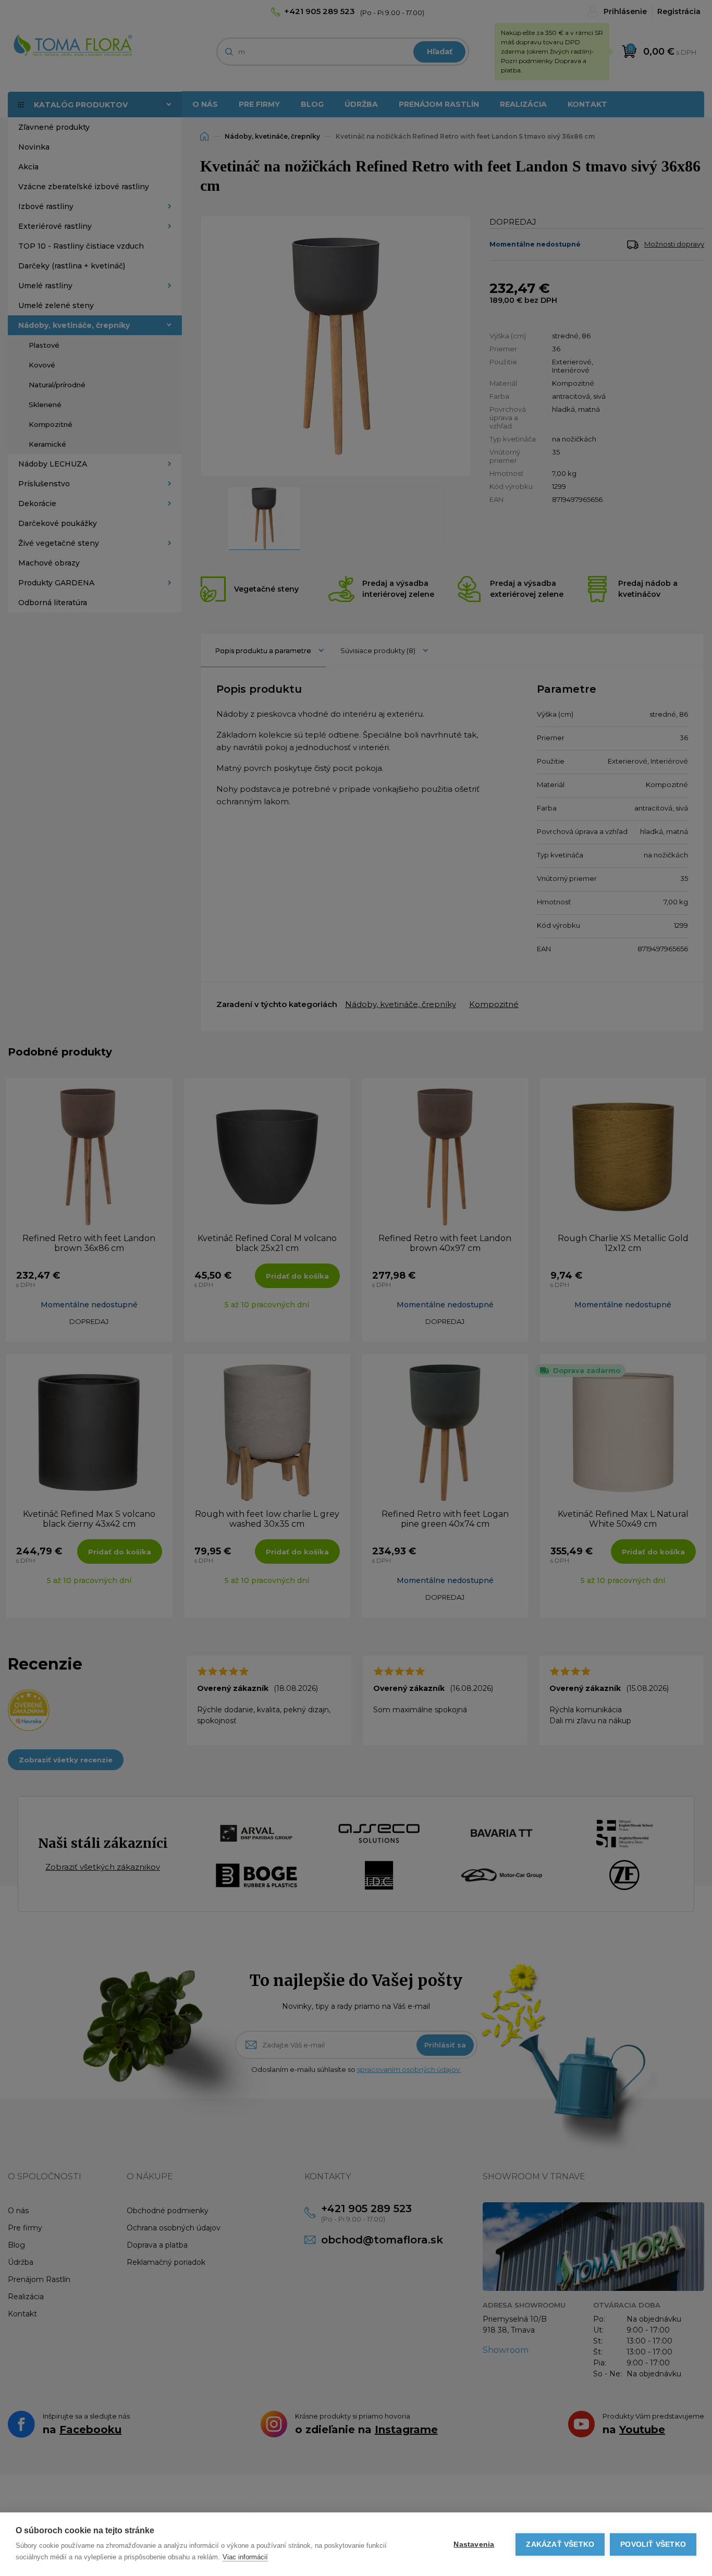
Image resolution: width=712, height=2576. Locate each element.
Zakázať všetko (560, 2544)
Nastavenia (474, 2544)
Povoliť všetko (653, 2544)
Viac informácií (245, 2557)
